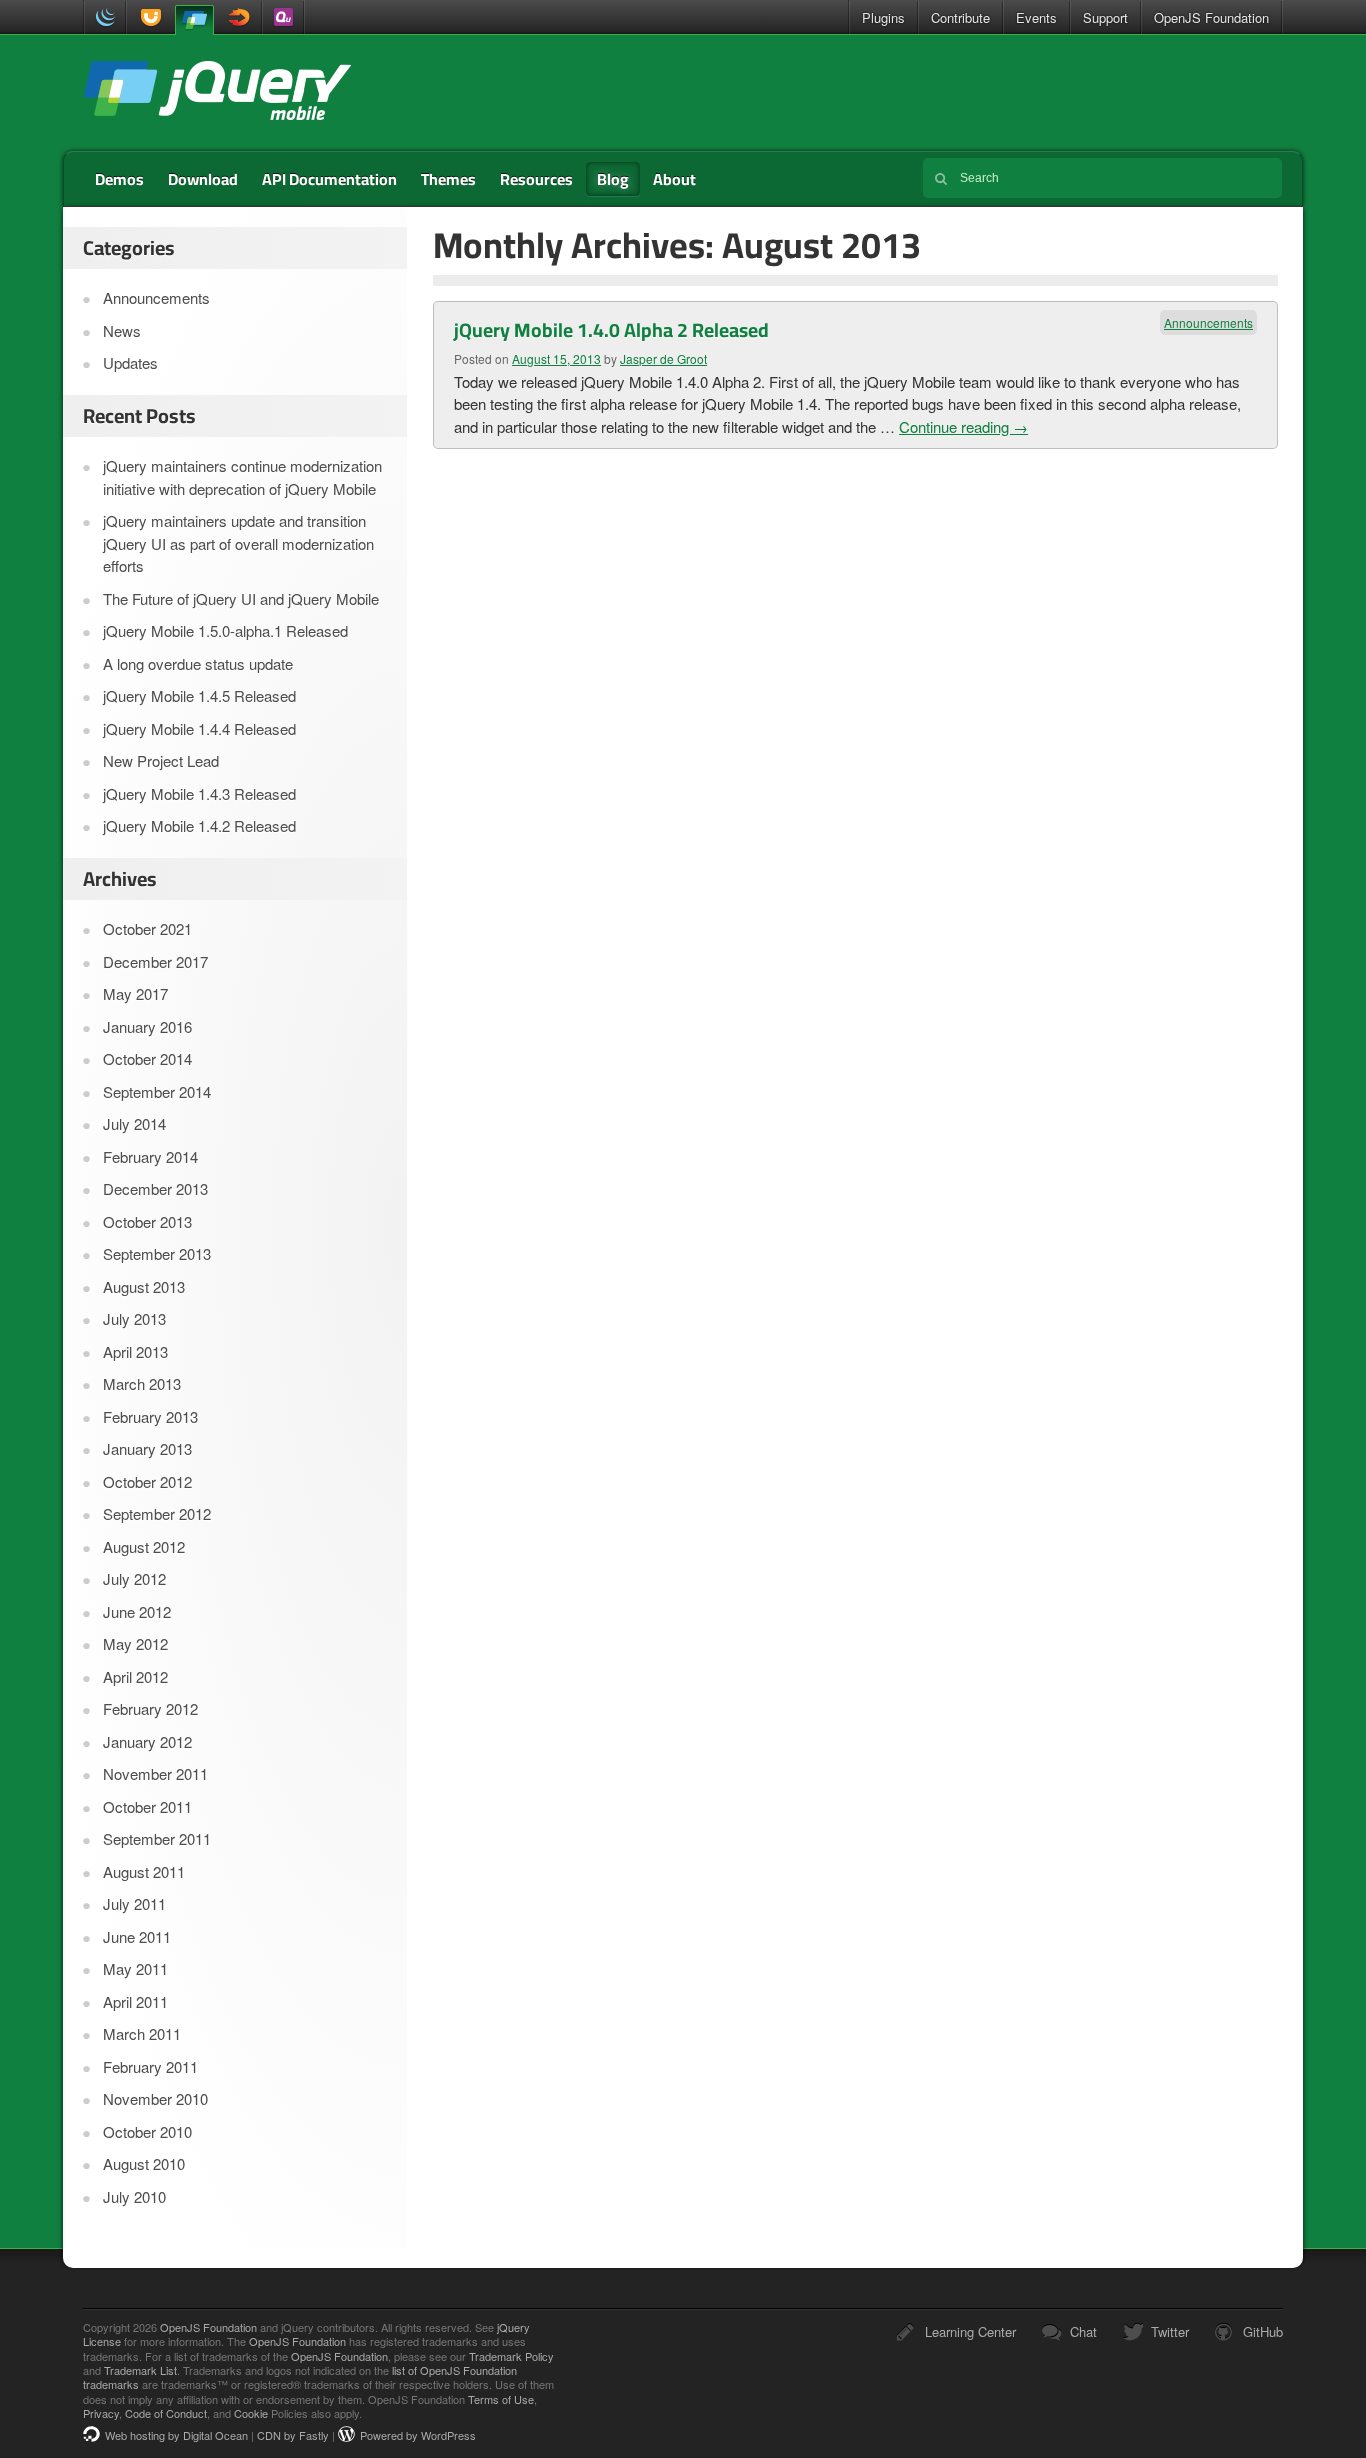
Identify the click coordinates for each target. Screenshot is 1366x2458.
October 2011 (147, 1806)
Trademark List (140, 2370)
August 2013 (144, 1286)
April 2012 (135, 1676)
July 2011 (134, 1903)
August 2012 (144, 1546)
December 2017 (155, 961)
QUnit (283, 17)
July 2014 (134, 1123)
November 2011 (155, 1773)
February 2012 (150, 1708)
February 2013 (150, 1416)
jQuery (105, 17)
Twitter (1170, 2331)
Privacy (101, 2413)
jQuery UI (147, 17)
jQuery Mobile (194, 18)
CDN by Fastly (293, 2435)
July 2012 (134, 1578)
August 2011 (144, 1871)
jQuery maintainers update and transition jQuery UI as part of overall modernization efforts (238, 543)
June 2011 (137, 1936)
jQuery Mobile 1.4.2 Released (199, 825)
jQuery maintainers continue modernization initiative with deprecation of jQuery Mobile (242, 477)
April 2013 (135, 1351)
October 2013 (147, 1221)
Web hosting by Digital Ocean (176, 2435)
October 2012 (147, 1481)
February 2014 (150, 1156)
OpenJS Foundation (1211, 17)
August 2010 (144, 2163)
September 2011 (157, 1838)
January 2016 (147, 1026)
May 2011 (135, 1968)
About (674, 179)
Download (203, 179)
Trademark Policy (511, 2356)
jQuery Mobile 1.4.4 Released (199, 728)
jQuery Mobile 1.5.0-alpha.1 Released (225, 630)
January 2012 (147, 1741)
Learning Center (970, 2331)
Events (1036, 17)
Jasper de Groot (663, 358)
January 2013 (147, 1448)
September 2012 (157, 1513)
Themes (448, 179)
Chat (1083, 2331)
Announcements (1208, 322)
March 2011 (142, 2033)
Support (1105, 17)
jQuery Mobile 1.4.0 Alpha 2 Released (611, 330)
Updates (130, 362)
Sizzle (240, 17)
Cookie (251, 2413)
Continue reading (963, 426)
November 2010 (155, 2098)
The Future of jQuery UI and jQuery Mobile (241, 598)
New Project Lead (161, 760)
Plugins (883, 17)
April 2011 (135, 2001)
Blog (613, 179)
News (122, 330)
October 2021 (147, 928)
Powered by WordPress (418, 2435)
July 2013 (134, 1318)
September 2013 (157, 1253)
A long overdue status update (198, 663)
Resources (536, 179)
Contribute (960, 17)
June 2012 (137, 1611)
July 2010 (134, 2196)
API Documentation (329, 179)
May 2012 (135, 1643)
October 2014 (147, 1058)
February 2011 (150, 2066)
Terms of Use (501, 2399)
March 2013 (142, 1383)
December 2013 (155, 1188)
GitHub (1263, 2331)
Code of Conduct (166, 2413)
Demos (119, 179)
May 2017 (135, 993)
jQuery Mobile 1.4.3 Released (199, 793)
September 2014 (157, 1091)
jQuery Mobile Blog (217, 93)
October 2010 (147, 2131)
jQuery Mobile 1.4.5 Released (199, 695)
